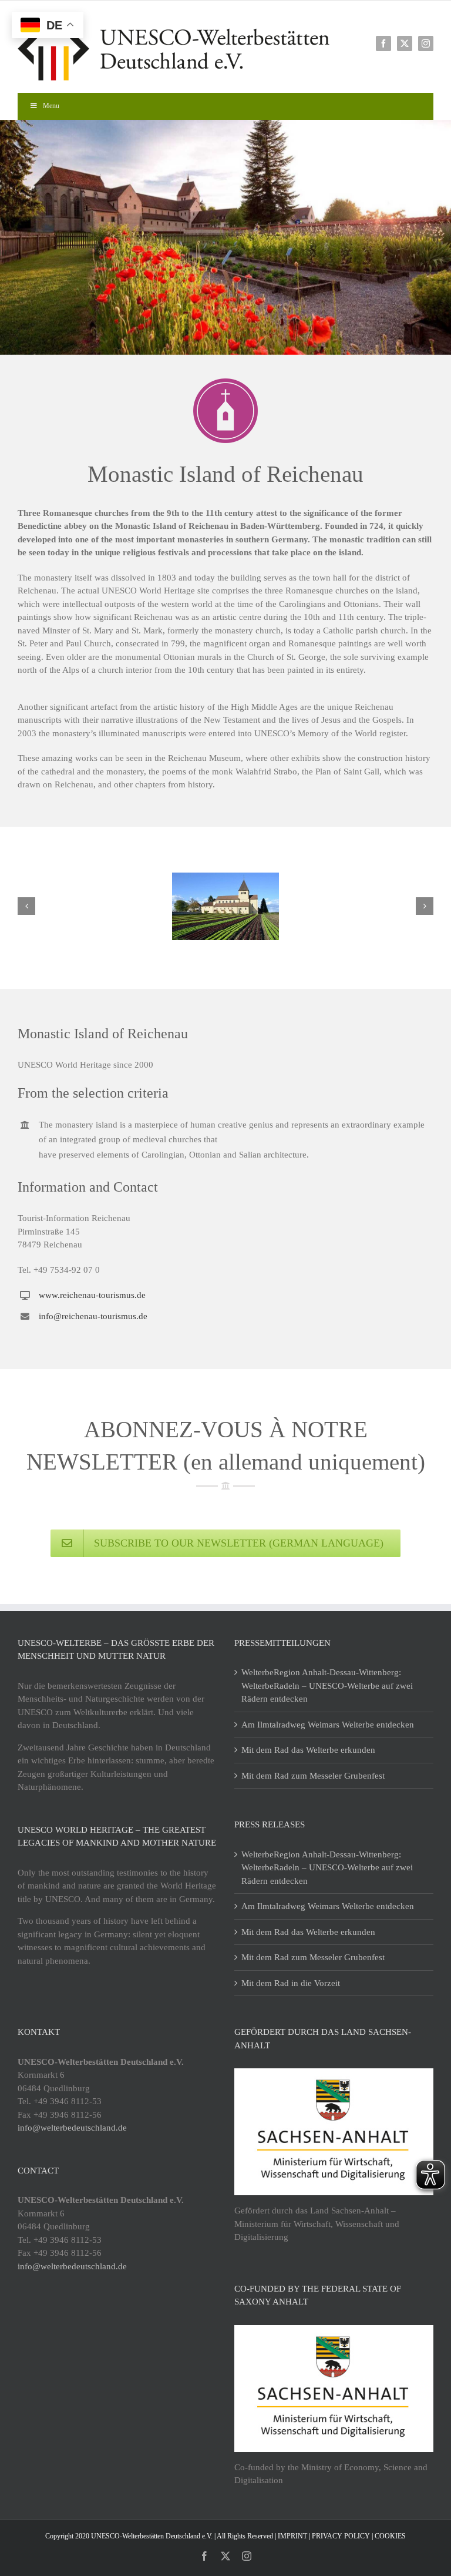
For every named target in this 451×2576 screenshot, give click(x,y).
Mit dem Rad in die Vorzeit (291, 1983)
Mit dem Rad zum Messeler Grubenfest (313, 1776)
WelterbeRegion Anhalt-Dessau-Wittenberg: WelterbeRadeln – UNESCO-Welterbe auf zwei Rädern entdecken (327, 1686)
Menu (51, 106)
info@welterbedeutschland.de (72, 2128)
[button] (26, 906)
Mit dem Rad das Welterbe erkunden (308, 1750)
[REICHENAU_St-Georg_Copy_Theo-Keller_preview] (225, 906)
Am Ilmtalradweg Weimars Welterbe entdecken (328, 1725)
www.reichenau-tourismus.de (92, 1295)
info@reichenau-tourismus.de (93, 1316)
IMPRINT (292, 2536)
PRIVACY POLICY (341, 2536)
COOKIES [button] (390, 2536)
